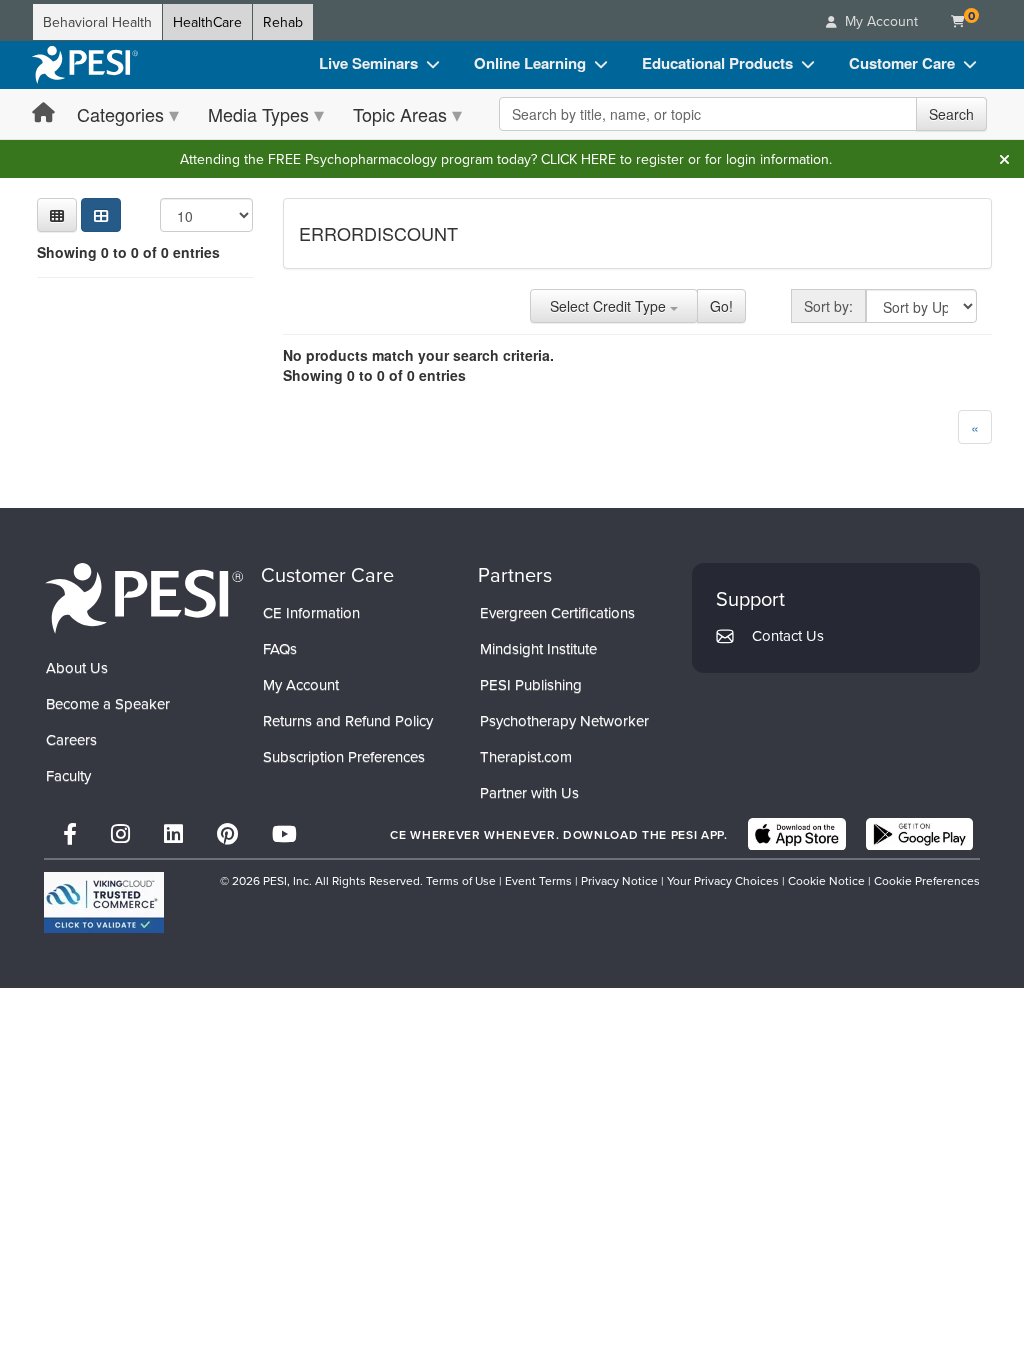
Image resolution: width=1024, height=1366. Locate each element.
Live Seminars (368, 63)
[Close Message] (1004, 159)
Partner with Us (529, 792)
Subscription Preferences (344, 756)
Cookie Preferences (927, 880)
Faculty (68, 775)
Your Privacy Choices (723, 880)
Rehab (283, 22)
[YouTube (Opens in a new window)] (284, 833)
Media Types (258, 114)
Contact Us (788, 635)
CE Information (311, 612)
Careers (71, 739)
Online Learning (530, 63)
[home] (85, 65)
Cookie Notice (826, 880)
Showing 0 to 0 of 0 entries (128, 252)
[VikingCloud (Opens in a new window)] (104, 902)
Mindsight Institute (538, 648)
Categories (120, 114)
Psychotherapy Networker (564, 720)
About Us (77, 667)
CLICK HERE (578, 159)
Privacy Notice (619, 880)
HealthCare (207, 22)
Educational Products (717, 63)
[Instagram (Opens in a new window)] (120, 833)
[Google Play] (919, 834)
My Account (301, 684)
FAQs (280, 648)
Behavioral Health (97, 22)
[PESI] (144, 597)
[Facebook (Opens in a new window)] (70, 833)
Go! (721, 306)
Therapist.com (526, 756)
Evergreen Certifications (557, 612)
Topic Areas (400, 114)
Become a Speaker (108, 703)
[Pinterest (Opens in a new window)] (227, 833)
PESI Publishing (531, 684)
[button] (57, 215)
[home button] (43, 113)
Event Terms (538, 880)
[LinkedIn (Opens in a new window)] (173, 833)
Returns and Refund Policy (348, 720)
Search (951, 114)
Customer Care (902, 63)
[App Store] (797, 834)
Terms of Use (461, 880)
